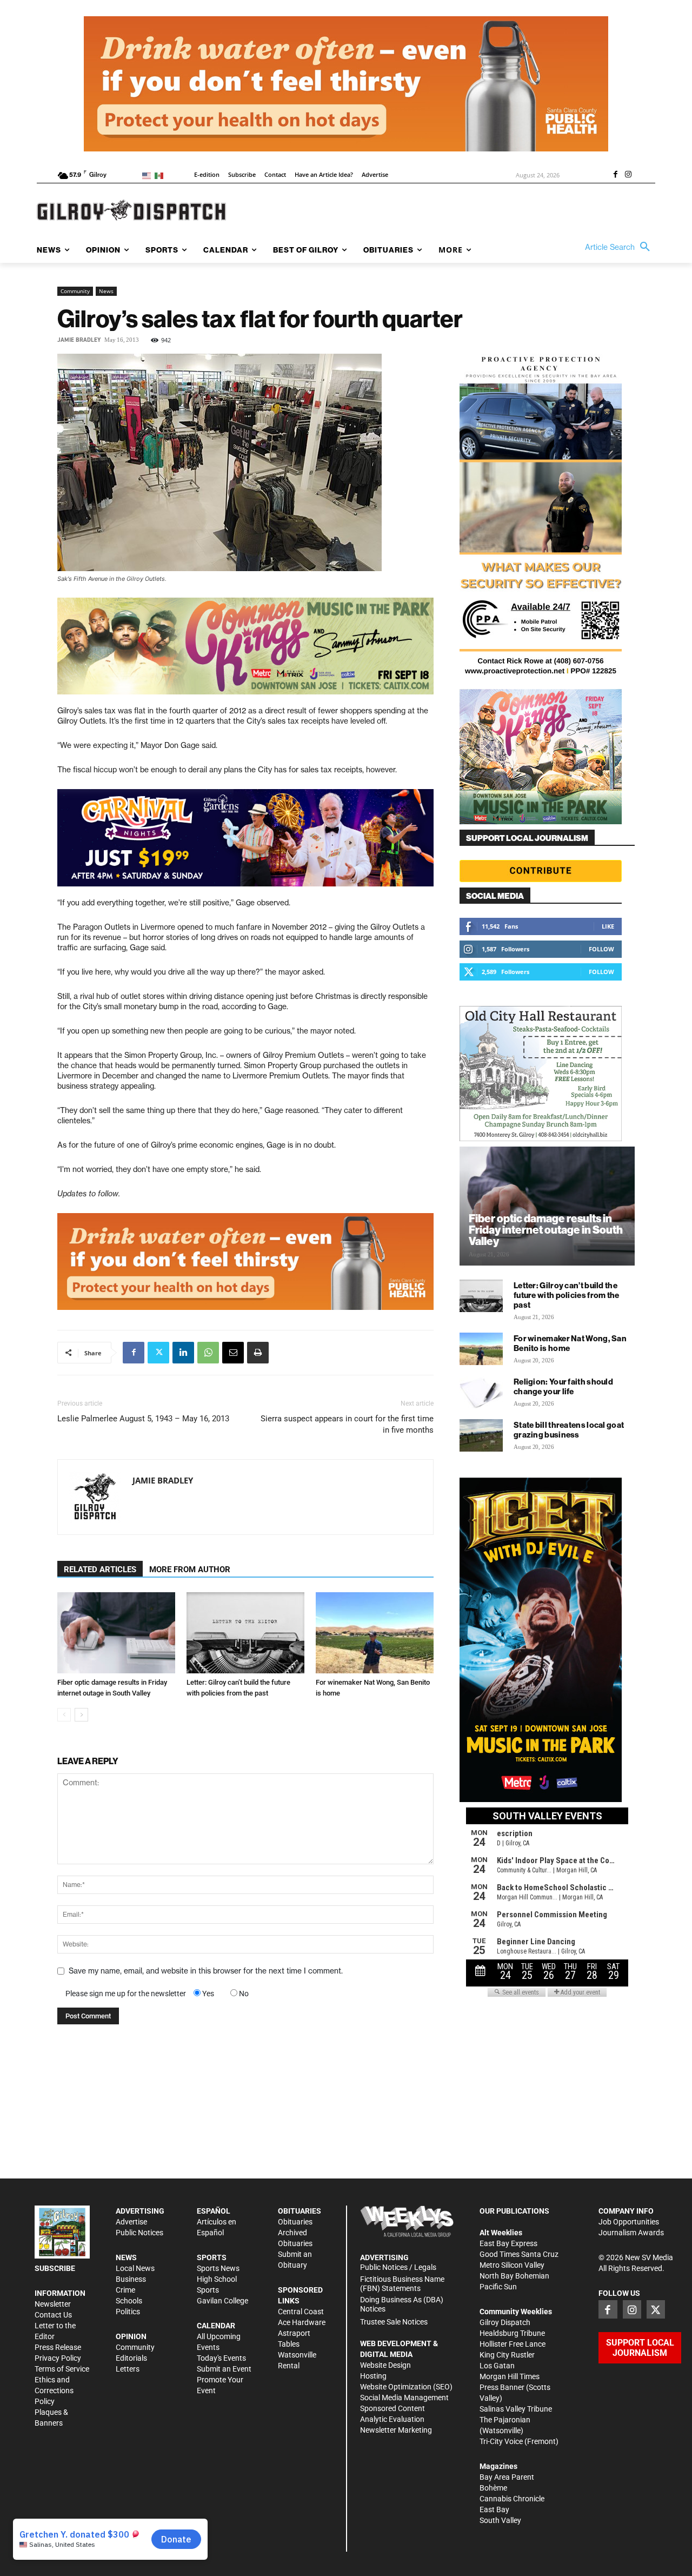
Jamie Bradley (79, 340)
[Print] (258, 1353)
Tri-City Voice (501, 2441)
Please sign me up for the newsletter (126, 1994)
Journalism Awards (631, 2233)
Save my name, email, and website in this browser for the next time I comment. (206, 1971)
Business (131, 2279)
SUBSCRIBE (55, 2268)
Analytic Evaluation (392, 2419)
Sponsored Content (392, 2408)
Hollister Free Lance (513, 2344)
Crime (125, 2290)
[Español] (161, 175)
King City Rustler (507, 2355)
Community (75, 291)
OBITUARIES (300, 2211)
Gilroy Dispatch (505, 2322)
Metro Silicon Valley (512, 2265)
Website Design (385, 2365)
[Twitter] (158, 1353)
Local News (135, 2268)
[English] (148, 175)
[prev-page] (64, 1715)
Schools (129, 2301)
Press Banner (502, 2387)
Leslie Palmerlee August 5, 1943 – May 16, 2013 (143, 1419)
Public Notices (139, 2233)
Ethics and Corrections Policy (54, 2390)
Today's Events (221, 2358)
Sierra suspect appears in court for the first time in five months (347, 1424)
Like (608, 926)
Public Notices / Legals (398, 2267)
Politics (128, 2312)
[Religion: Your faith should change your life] (481, 1392)
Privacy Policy (58, 2358)
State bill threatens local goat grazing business (569, 1430)
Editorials (131, 2358)
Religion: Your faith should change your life (563, 1386)
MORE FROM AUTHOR (190, 1570)
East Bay (494, 2509)
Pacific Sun (498, 2287)
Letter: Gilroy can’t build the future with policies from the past (567, 1295)
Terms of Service (62, 2369)
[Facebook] (615, 175)
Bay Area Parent (507, 2477)
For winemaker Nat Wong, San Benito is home (570, 1343)
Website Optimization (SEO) (406, 2387)
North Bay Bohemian (514, 2276)
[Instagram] (628, 175)
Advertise (131, 2222)
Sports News (218, 2268)
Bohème (493, 2488)
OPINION (131, 2336)
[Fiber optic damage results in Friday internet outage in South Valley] (116, 1633)
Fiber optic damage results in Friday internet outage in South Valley (546, 1230)
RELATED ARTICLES (100, 1570)
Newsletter (53, 2304)
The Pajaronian (505, 2420)
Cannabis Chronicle (512, 2499)
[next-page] (81, 1715)
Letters (128, 2369)
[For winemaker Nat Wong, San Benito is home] (375, 1633)
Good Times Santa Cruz (519, 2254)
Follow (601, 949)
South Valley (500, 2520)
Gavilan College (222, 2301)
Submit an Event (224, 2369)
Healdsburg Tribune (512, 2333)
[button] (620, 247)
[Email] (233, 1353)
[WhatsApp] (208, 1353)
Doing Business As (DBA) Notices (402, 2304)
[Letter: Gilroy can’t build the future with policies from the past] (245, 1633)
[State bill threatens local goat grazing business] (481, 1435)
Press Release (58, 2347)
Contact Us (53, 2315)
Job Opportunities (629, 2222)
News (106, 291)
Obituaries (295, 2222)
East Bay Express (508, 2243)
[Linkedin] (183, 1353)
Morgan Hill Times (510, 2376)
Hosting (373, 2376)
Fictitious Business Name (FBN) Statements (402, 2284)
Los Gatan (497, 2366)
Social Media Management (404, 2398)
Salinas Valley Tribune (516, 2409)
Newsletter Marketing (396, 2430)
